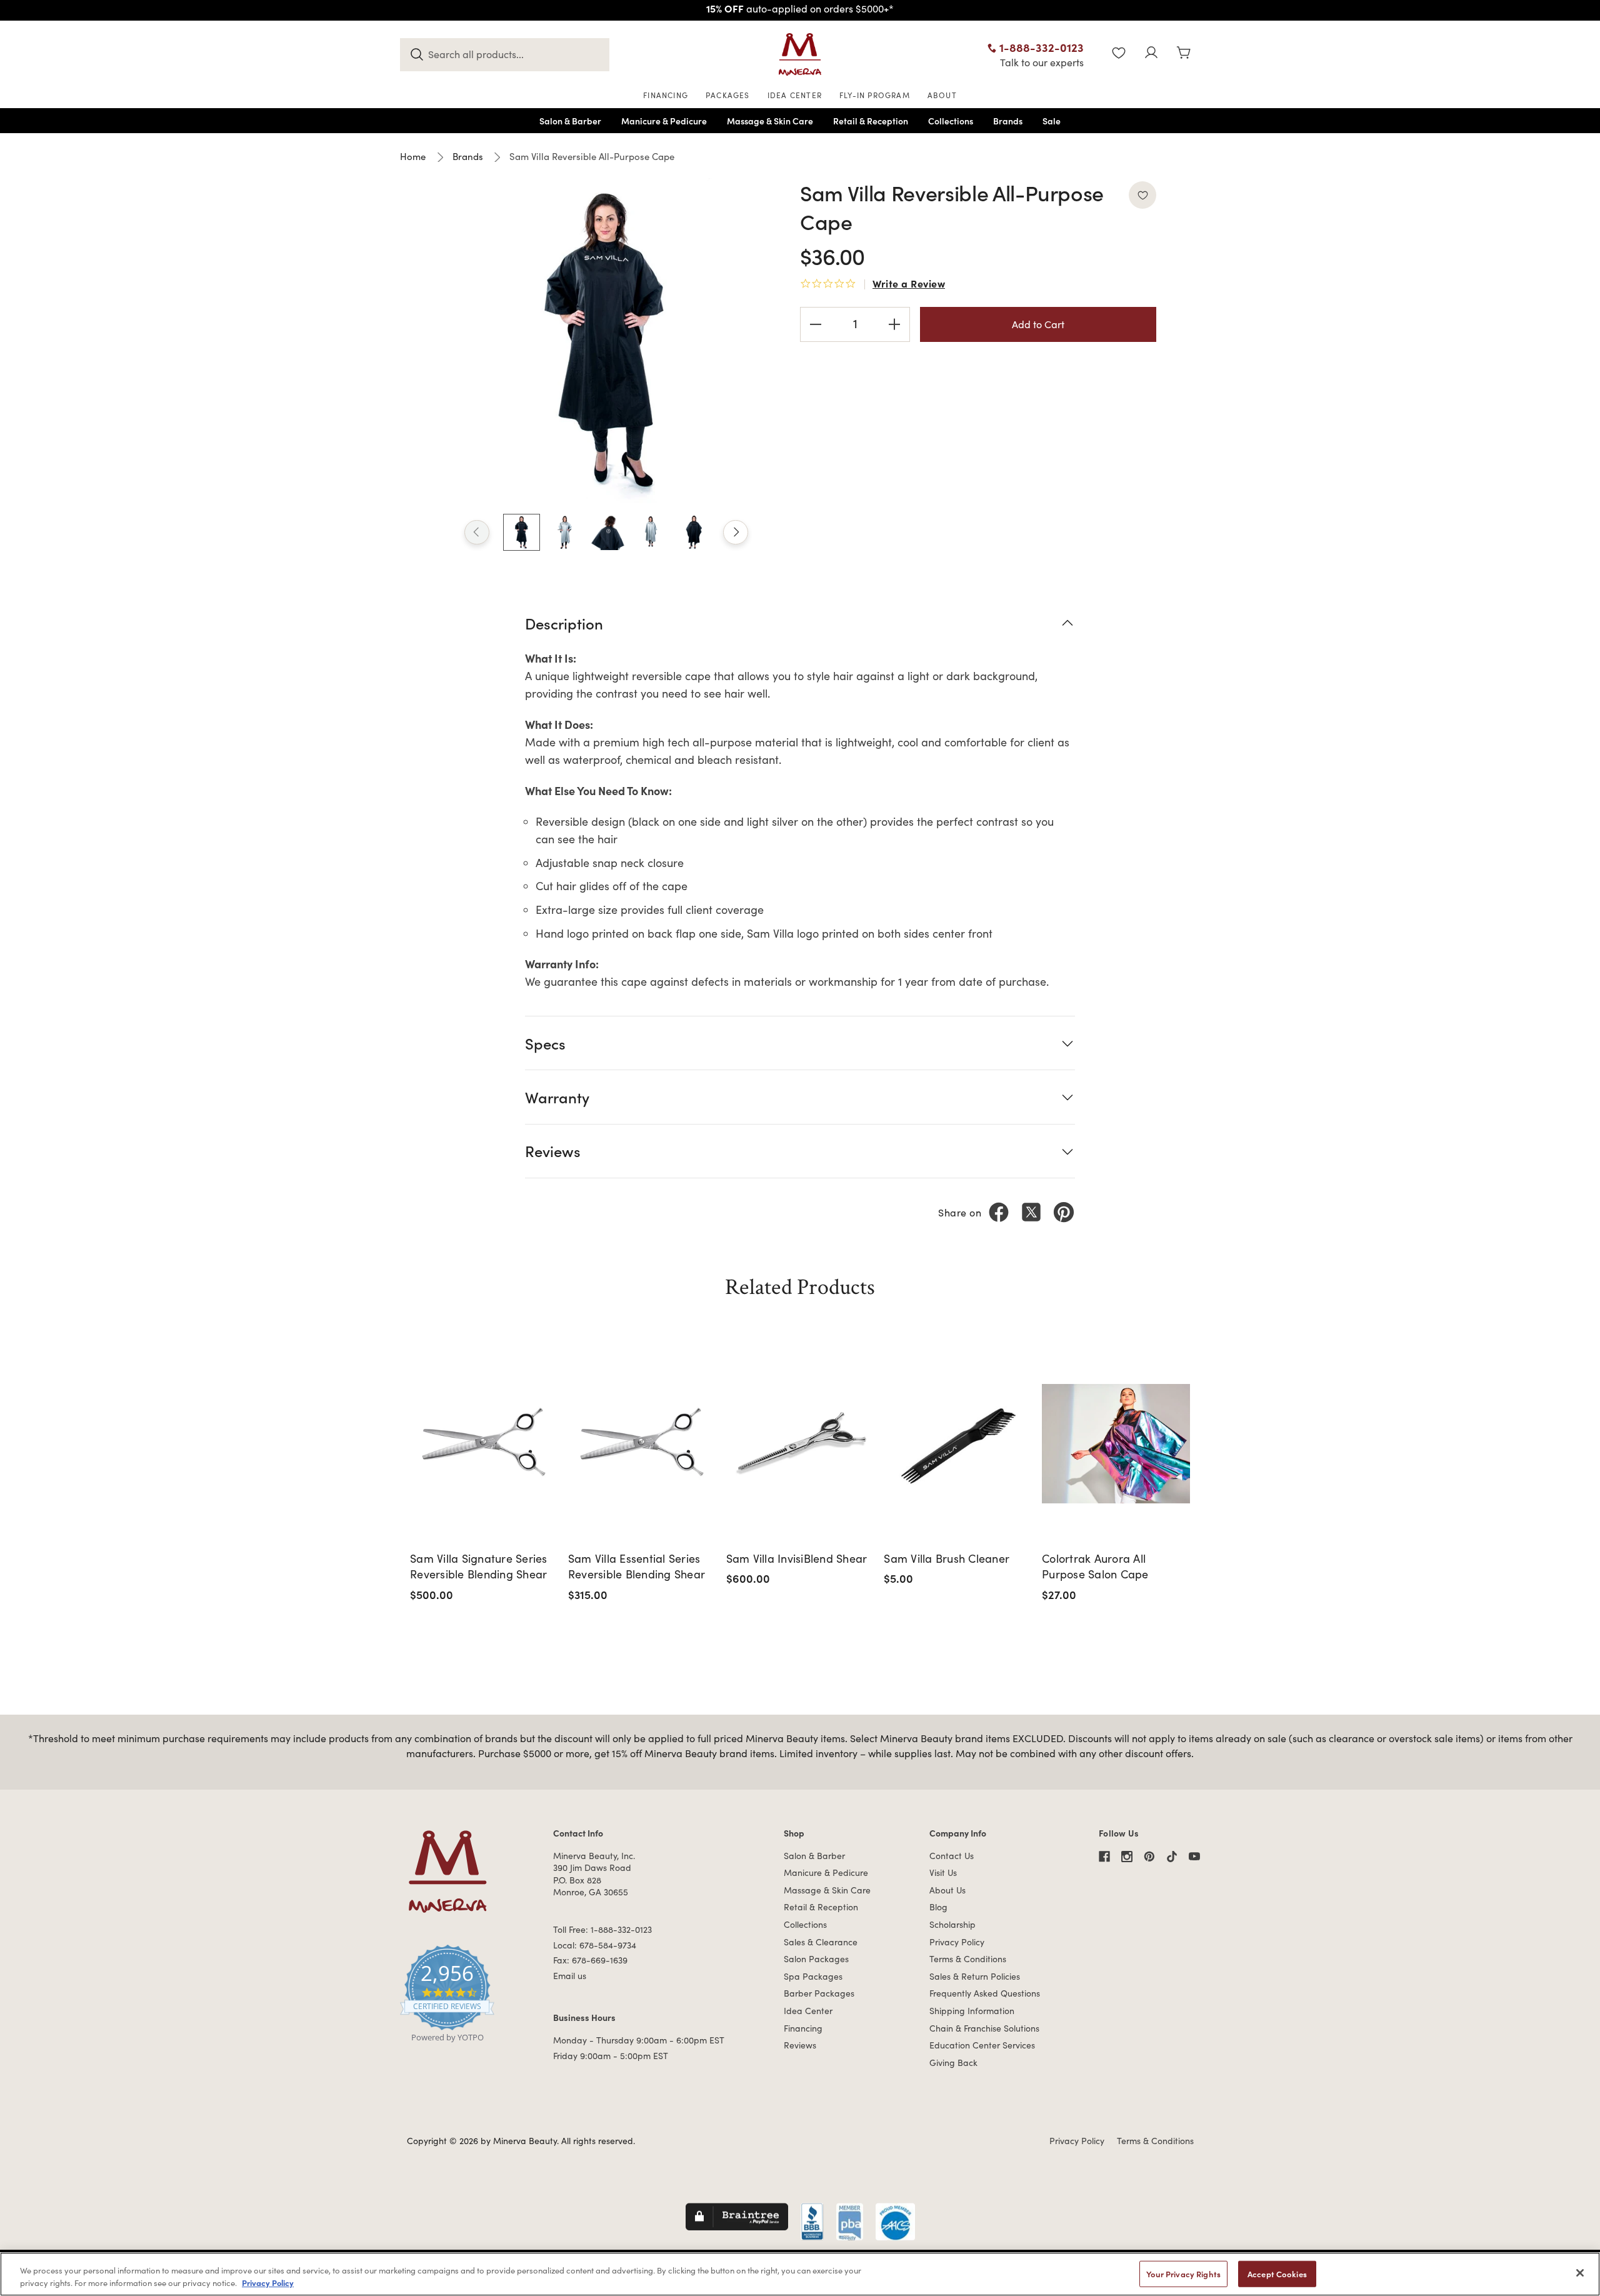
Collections (805, 1924)
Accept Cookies (1277, 2274)
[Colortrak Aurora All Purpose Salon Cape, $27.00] (1117, 1444)
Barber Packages (819, 1993)
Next (736, 533)
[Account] (1151, 54)
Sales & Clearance (821, 1942)
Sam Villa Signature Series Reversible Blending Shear (479, 1566)
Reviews (800, 2045)
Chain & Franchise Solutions (984, 2028)
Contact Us (952, 1856)
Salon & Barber (814, 1856)
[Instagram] (1127, 1857)
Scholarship (952, 1924)
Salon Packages (816, 1959)
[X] (1031, 1212)
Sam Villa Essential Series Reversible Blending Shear (637, 1566)
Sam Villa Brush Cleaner (947, 1558)
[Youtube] (1194, 1857)
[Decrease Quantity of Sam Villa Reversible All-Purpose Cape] (816, 324)
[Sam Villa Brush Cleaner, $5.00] (958, 1444)
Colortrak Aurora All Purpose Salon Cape (1095, 1566)
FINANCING (666, 95)
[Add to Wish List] (1142, 195)
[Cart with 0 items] (1184, 54)
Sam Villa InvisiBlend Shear (797, 1558)
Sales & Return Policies (975, 1976)
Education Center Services (982, 2045)
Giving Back (953, 2063)
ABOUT (942, 95)
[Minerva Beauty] (800, 54)
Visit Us (943, 1872)
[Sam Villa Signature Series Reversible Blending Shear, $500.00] (485, 1444)
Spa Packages (813, 1976)
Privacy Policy (957, 1942)
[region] (800, 2274)
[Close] (1580, 2273)
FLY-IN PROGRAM (875, 95)
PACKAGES (728, 95)
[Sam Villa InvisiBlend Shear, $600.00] (801, 1444)
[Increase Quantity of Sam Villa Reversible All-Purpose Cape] (894, 324)
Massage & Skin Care (827, 1890)
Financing (803, 2028)
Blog (938, 1907)
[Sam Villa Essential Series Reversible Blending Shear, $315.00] (643, 1444)
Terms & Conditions (968, 1959)
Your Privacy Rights (1183, 2274)
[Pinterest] (1064, 1212)
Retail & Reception (821, 1907)
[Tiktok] (1172, 1857)
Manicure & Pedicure (826, 1872)
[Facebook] (999, 1212)
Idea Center (808, 2011)
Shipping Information (972, 2011)
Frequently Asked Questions (985, 1993)
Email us (570, 1976)
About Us (947, 1890)
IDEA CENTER (795, 95)
